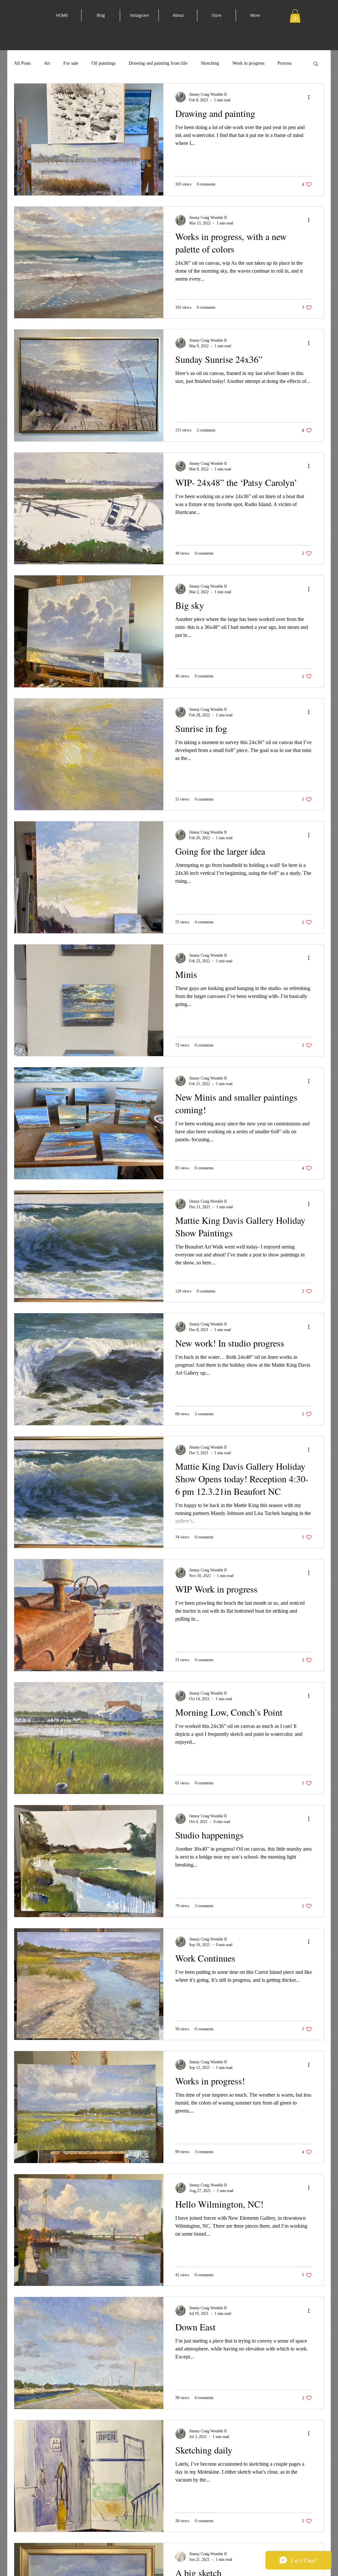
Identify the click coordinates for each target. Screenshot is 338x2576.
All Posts (22, 63)
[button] (295, 16)
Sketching (210, 63)
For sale (71, 63)
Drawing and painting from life (158, 63)
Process (285, 63)
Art (47, 63)
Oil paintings (103, 63)
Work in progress (248, 63)
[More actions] (311, 97)
